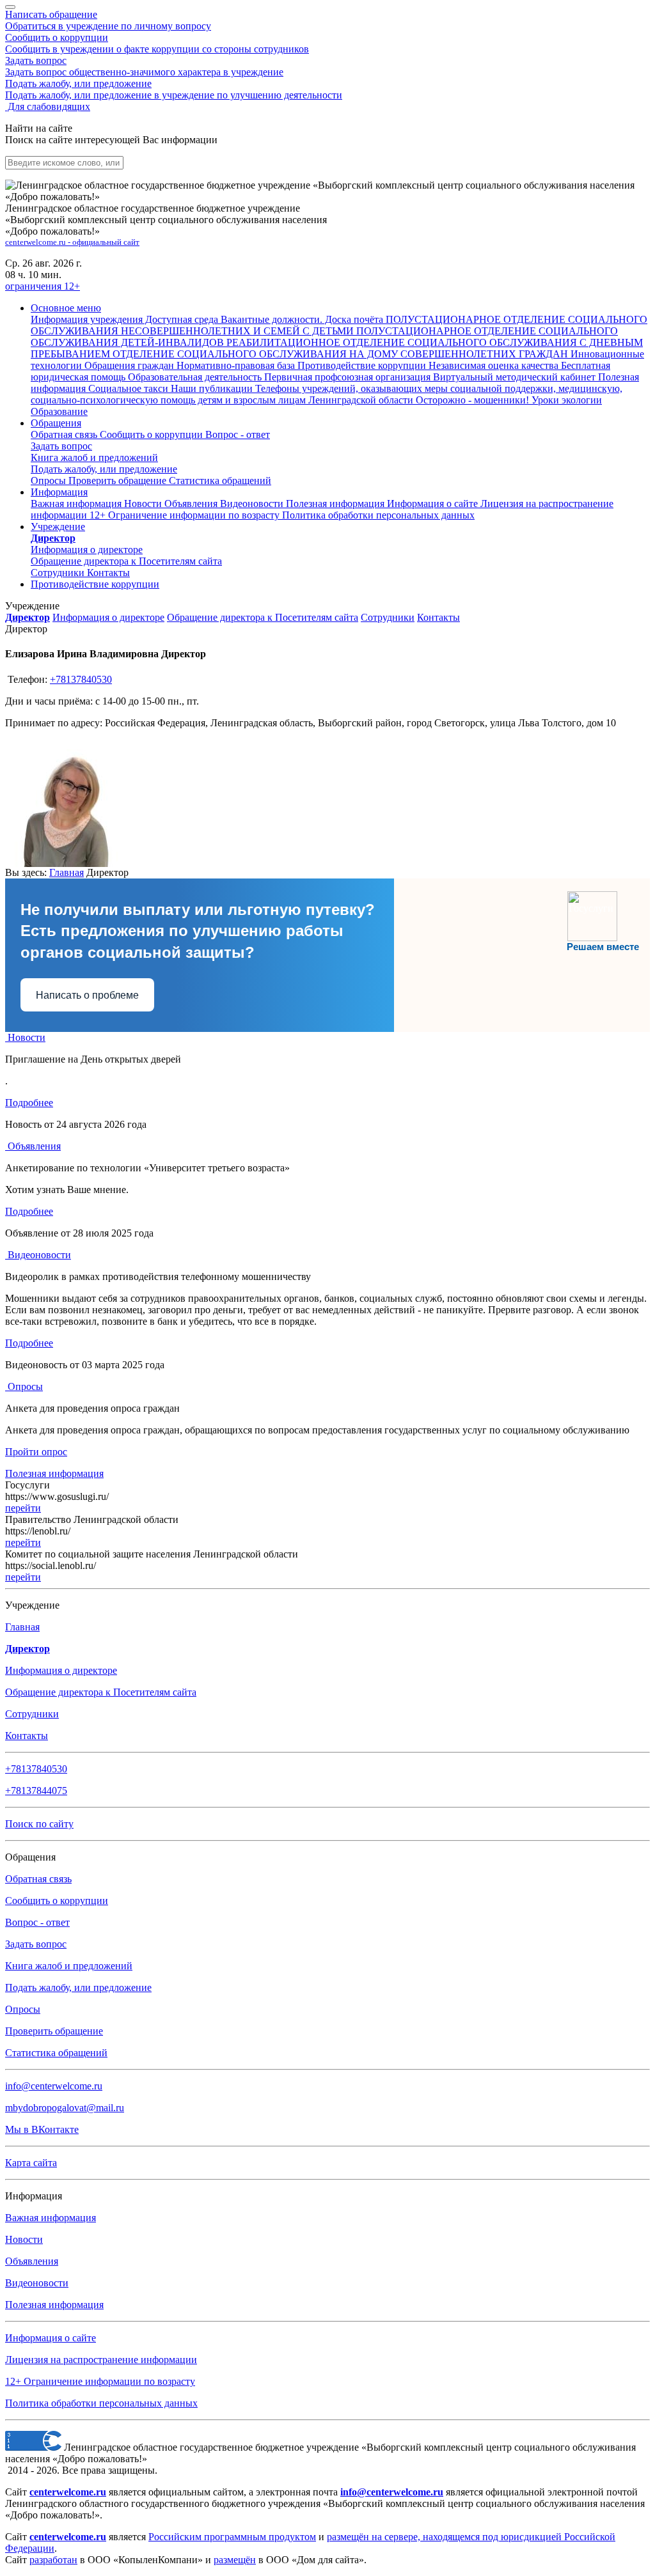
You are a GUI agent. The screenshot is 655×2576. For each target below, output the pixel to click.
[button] (66, 308)
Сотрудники (59, 573)
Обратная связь (65, 434)
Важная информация (77, 503)
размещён (235, 2560)
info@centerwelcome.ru (54, 2086)
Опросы (50, 480)
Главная (67, 872)
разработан (53, 2560)
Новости (144, 503)
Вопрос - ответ (238, 434)
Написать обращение (108, 20)
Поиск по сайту (39, 1824)
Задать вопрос (144, 66)
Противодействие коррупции (95, 584)
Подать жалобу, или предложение (174, 89)
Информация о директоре (108, 617)
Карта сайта (31, 2163)
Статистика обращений (220, 480)
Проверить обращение (119, 480)
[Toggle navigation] (10, 7)
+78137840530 (81, 679)
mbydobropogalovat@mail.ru (65, 2108)
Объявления (192, 503)
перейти (23, 1508)
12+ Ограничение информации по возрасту (100, 2381)
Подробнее (29, 1103)
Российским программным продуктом (232, 2537)
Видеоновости (253, 503)
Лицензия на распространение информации (101, 2360)
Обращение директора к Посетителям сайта (263, 617)
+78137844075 (36, 1791)
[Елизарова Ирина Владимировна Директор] (69, 863)
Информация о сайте (434, 503)
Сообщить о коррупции (157, 43)
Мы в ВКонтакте (42, 2129)
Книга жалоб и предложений (94, 457)
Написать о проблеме (87, 995)
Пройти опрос (36, 1452)
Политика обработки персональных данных (101, 2403)
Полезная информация (336, 503)
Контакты (108, 573)
